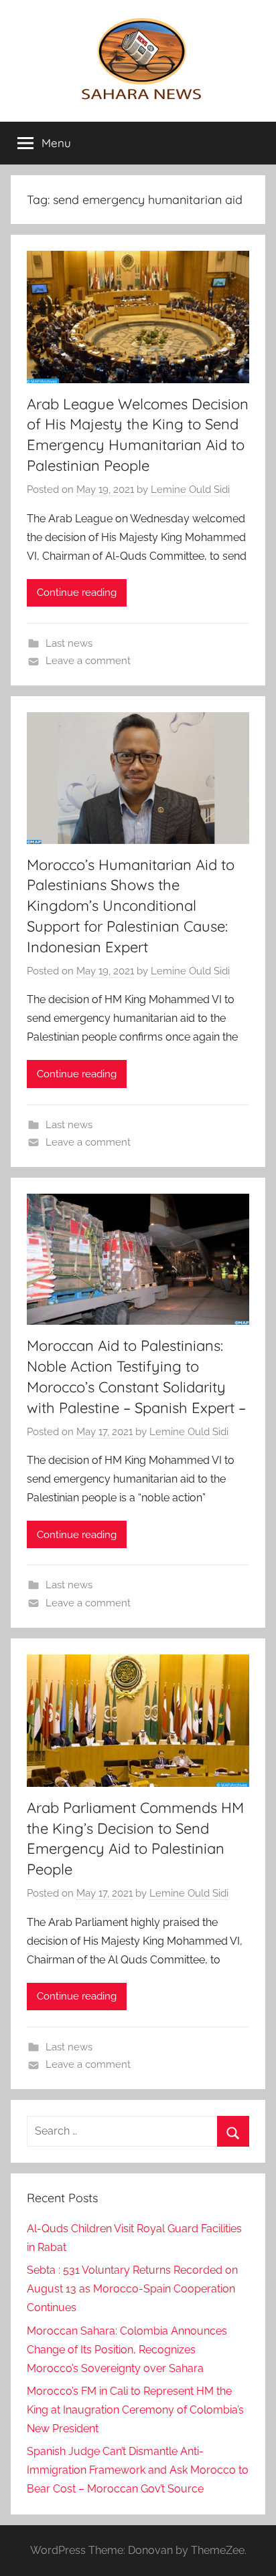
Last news (69, 643)
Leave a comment (88, 661)
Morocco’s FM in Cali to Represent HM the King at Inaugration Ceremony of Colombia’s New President (135, 2410)
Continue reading (77, 593)
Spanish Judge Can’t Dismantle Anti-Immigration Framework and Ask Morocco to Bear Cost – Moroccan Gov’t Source (138, 2470)
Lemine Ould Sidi (190, 490)
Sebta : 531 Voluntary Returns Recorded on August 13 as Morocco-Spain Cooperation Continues (132, 2289)
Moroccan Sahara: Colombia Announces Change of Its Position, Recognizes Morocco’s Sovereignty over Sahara (127, 2350)
